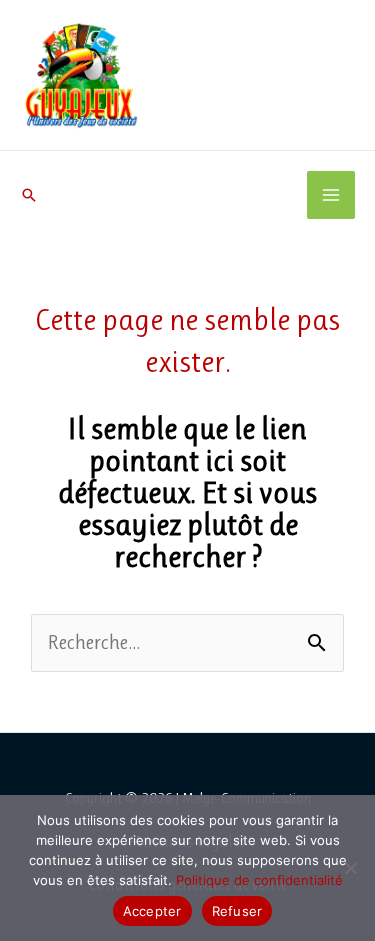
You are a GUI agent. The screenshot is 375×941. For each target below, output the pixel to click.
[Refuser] (350, 868)
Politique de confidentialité (259, 880)
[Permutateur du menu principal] (331, 195)
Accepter (152, 911)
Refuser (237, 911)
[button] (29, 195)
